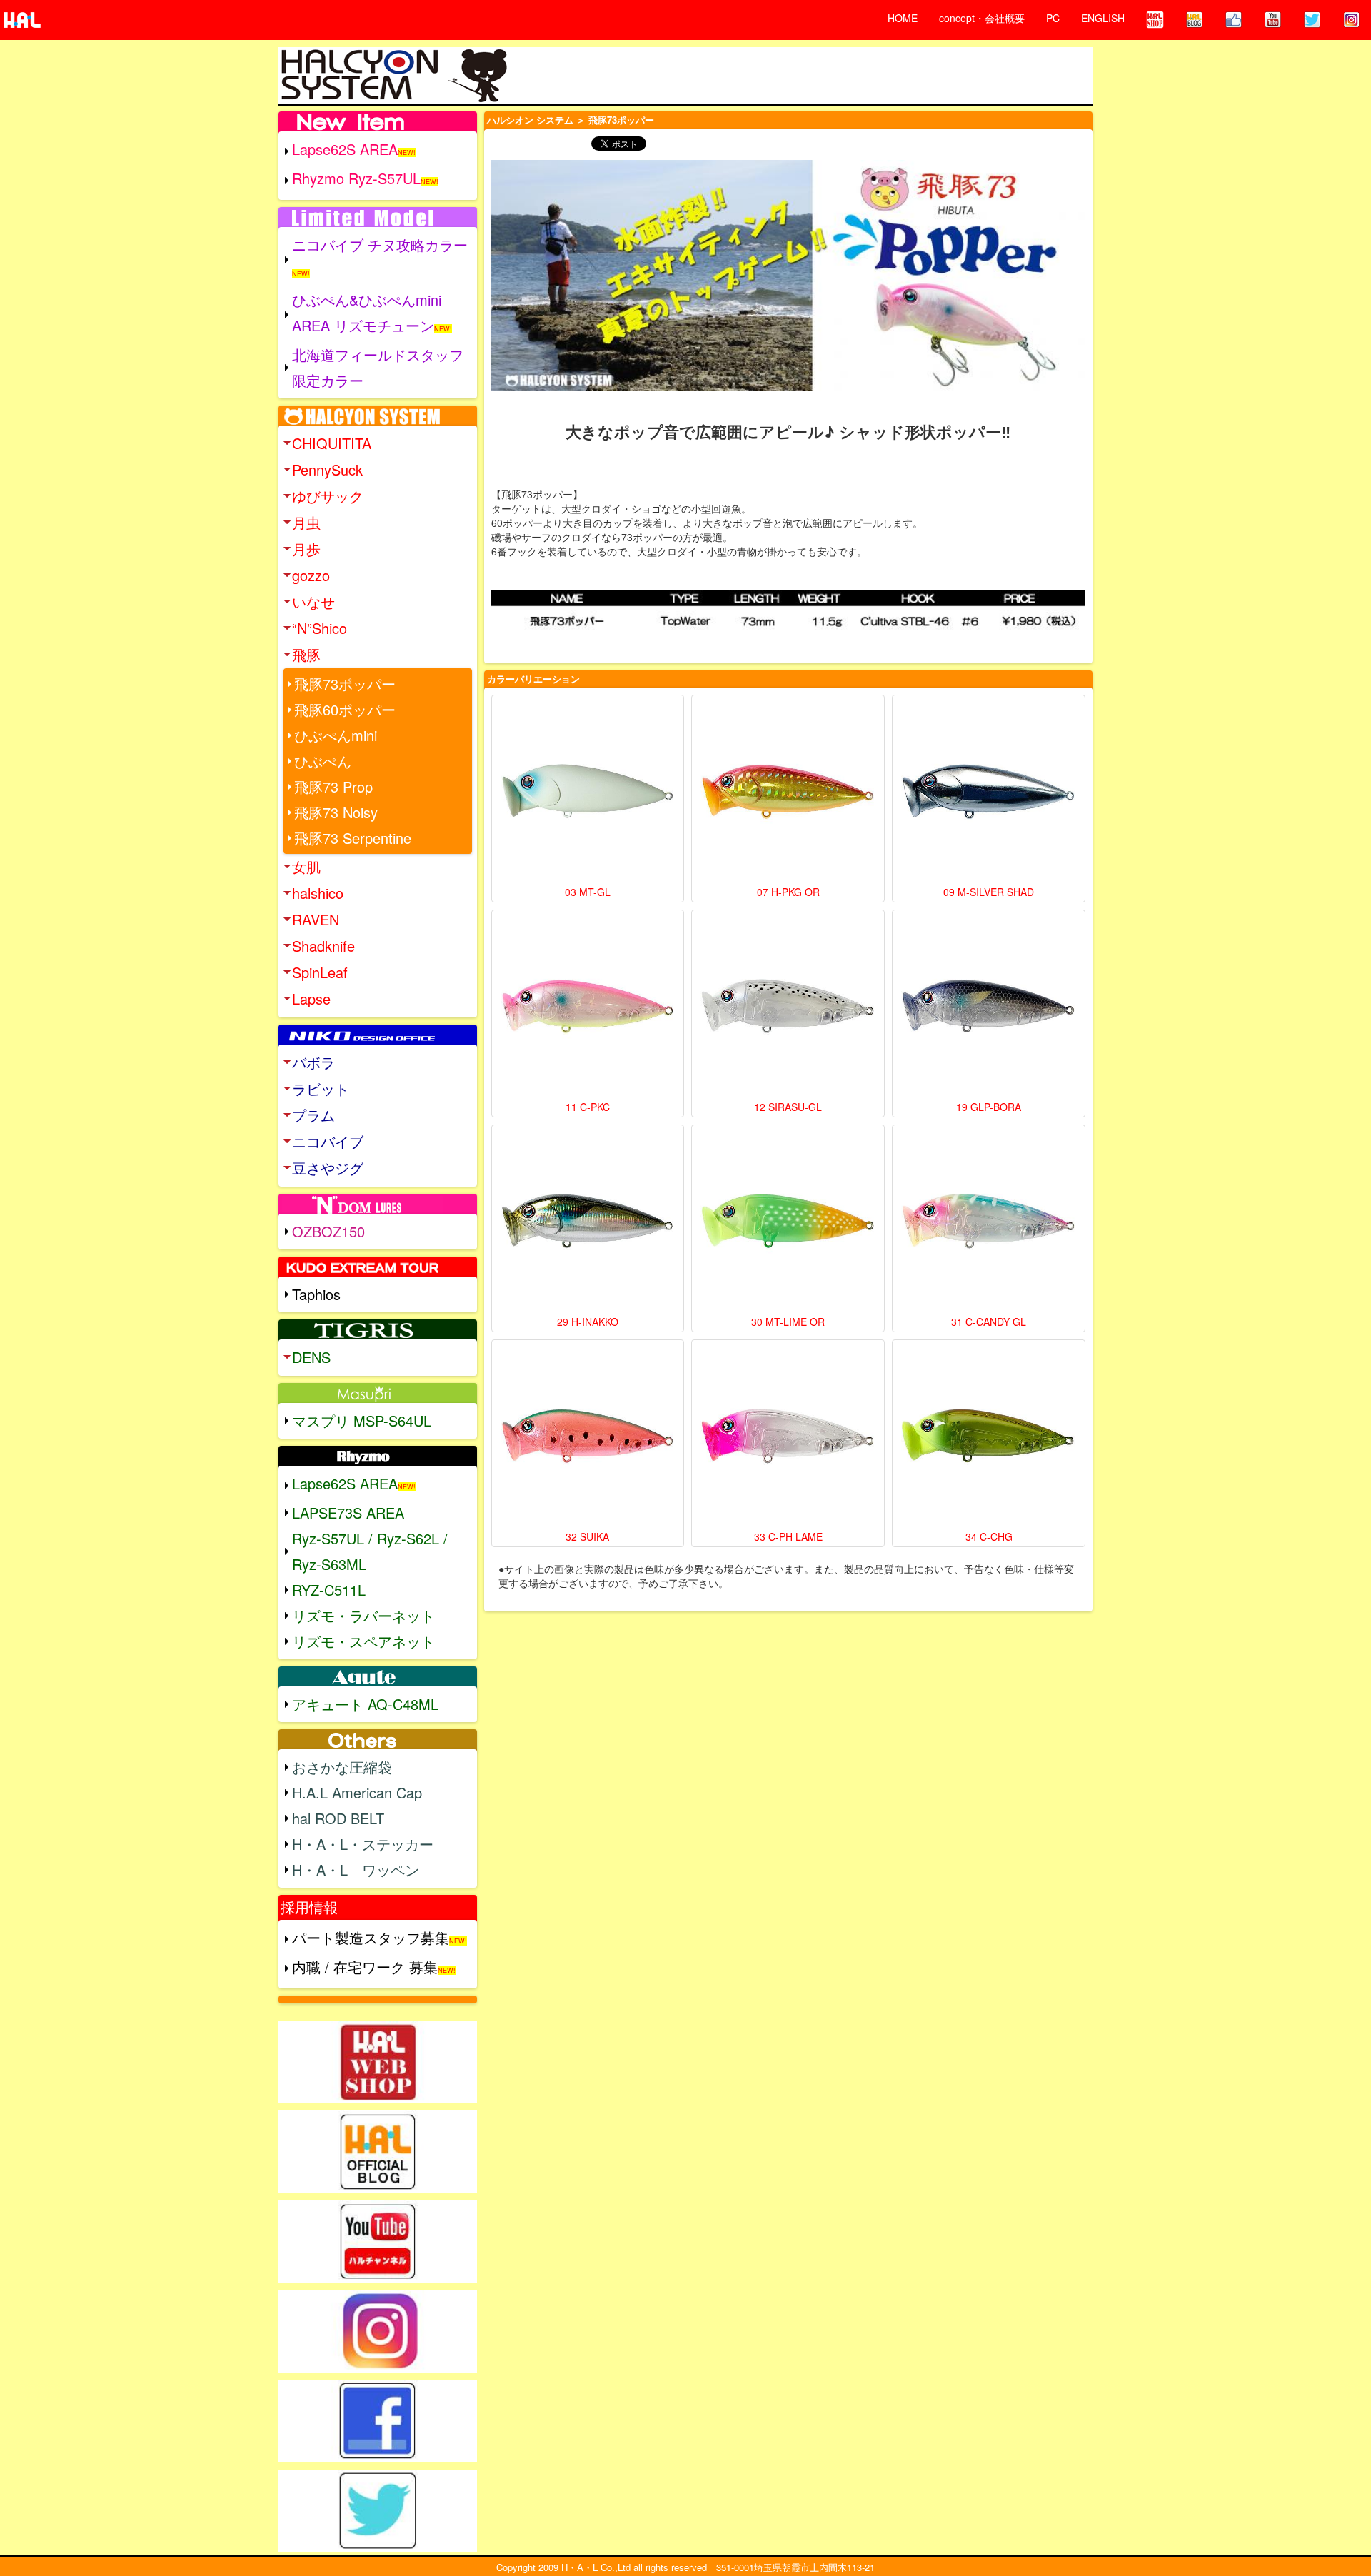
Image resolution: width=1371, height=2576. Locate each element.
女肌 (306, 866)
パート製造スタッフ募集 (371, 1937)
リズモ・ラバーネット (363, 1615)
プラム (313, 1115)
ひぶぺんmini (336, 735)
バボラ (313, 1062)
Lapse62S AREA (345, 149)
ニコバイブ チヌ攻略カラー (380, 245)
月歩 (306, 549)
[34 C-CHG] (989, 1436)
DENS (311, 1357)
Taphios (316, 1294)
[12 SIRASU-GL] (788, 1006)
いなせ (313, 602)
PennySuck (327, 469)
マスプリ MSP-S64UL (362, 1420)
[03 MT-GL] (588, 791)
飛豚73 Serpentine (353, 838)
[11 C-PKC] (588, 1006)
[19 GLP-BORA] (989, 1006)
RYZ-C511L (329, 1590)
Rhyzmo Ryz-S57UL (356, 178)
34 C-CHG (989, 1536)
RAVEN (316, 919)
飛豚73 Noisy (336, 812)
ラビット (321, 1088)
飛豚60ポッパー (345, 709)
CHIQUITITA (332, 443)
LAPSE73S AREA (348, 1513)
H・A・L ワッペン (356, 1870)
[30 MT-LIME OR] (788, 1221)
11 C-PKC (588, 1107)
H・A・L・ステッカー (363, 1844)
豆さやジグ (328, 1168)
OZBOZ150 (328, 1231)
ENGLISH (1103, 18)
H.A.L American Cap (357, 1792)
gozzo (311, 575)
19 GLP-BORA (989, 1107)
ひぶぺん (323, 761)
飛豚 (306, 654)
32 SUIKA (587, 1536)
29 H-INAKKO (588, 1322)
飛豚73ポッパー (345, 684)
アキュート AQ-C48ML (365, 1704)
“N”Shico (320, 628)
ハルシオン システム (530, 120)
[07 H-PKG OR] (788, 791)
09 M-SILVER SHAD (989, 892)
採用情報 (309, 1907)
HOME (903, 18)
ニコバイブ (328, 1141)
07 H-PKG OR (788, 892)
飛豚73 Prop (333, 786)
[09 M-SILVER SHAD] (989, 791)
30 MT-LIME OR (788, 1322)
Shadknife (323, 946)
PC (1053, 18)
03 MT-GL (588, 892)
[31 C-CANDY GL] (989, 1221)
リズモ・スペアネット (363, 1641)
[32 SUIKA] (588, 1436)
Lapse (311, 998)
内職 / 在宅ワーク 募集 (365, 1967)
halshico (318, 893)
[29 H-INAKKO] (588, 1221)
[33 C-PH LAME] (788, 1436)
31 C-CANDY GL (989, 1322)
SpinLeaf (320, 972)
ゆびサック (328, 496)
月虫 (306, 522)
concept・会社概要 (982, 18)
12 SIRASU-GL (788, 1107)
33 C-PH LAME (788, 1536)
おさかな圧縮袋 (342, 1767)
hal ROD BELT (338, 1818)
